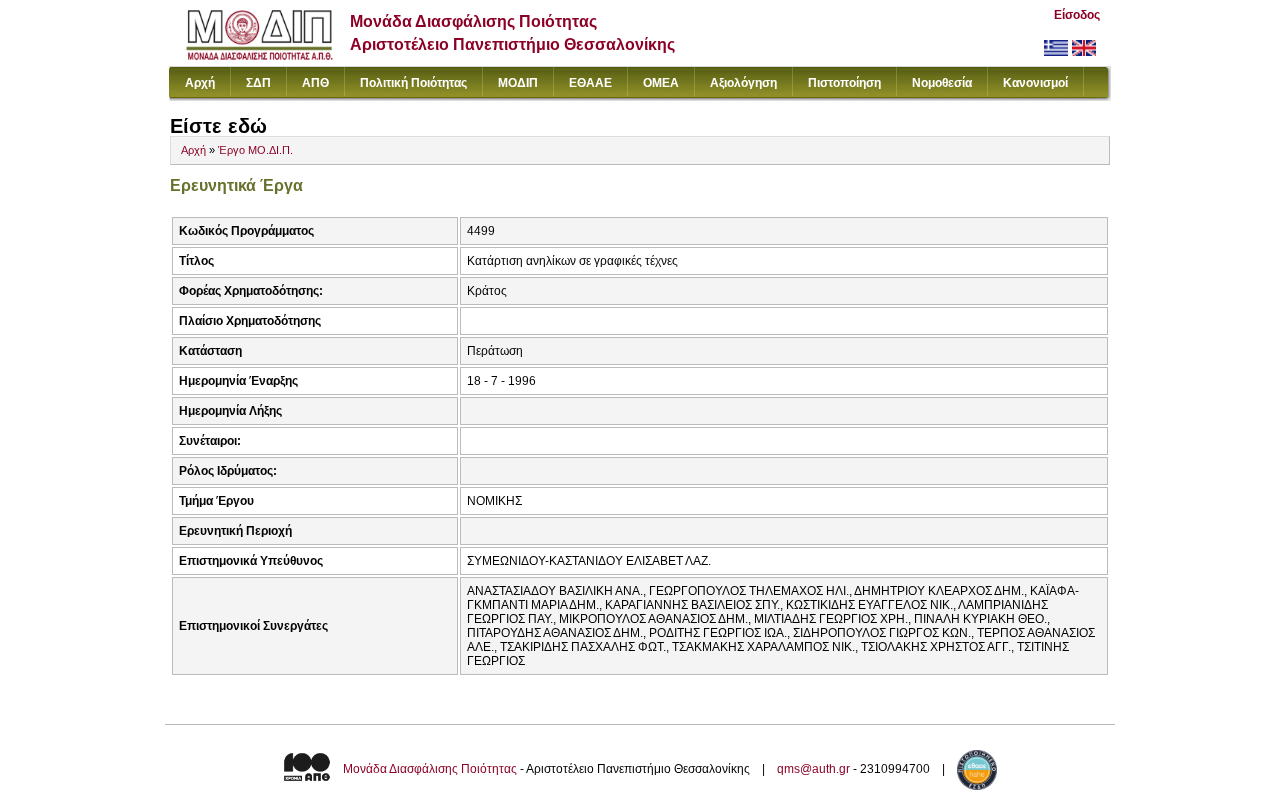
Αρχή (200, 83)
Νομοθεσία (942, 83)
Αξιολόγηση (743, 83)
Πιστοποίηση (844, 83)
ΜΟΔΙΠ (518, 83)
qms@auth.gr (813, 769)
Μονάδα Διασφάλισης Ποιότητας (430, 769)
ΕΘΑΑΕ (590, 83)
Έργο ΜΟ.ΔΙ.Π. (255, 150)
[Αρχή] (259, 55)
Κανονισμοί (1035, 83)
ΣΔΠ (258, 83)
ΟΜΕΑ (661, 83)
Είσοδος (1077, 15)
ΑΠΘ (315, 83)
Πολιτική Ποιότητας (413, 83)
